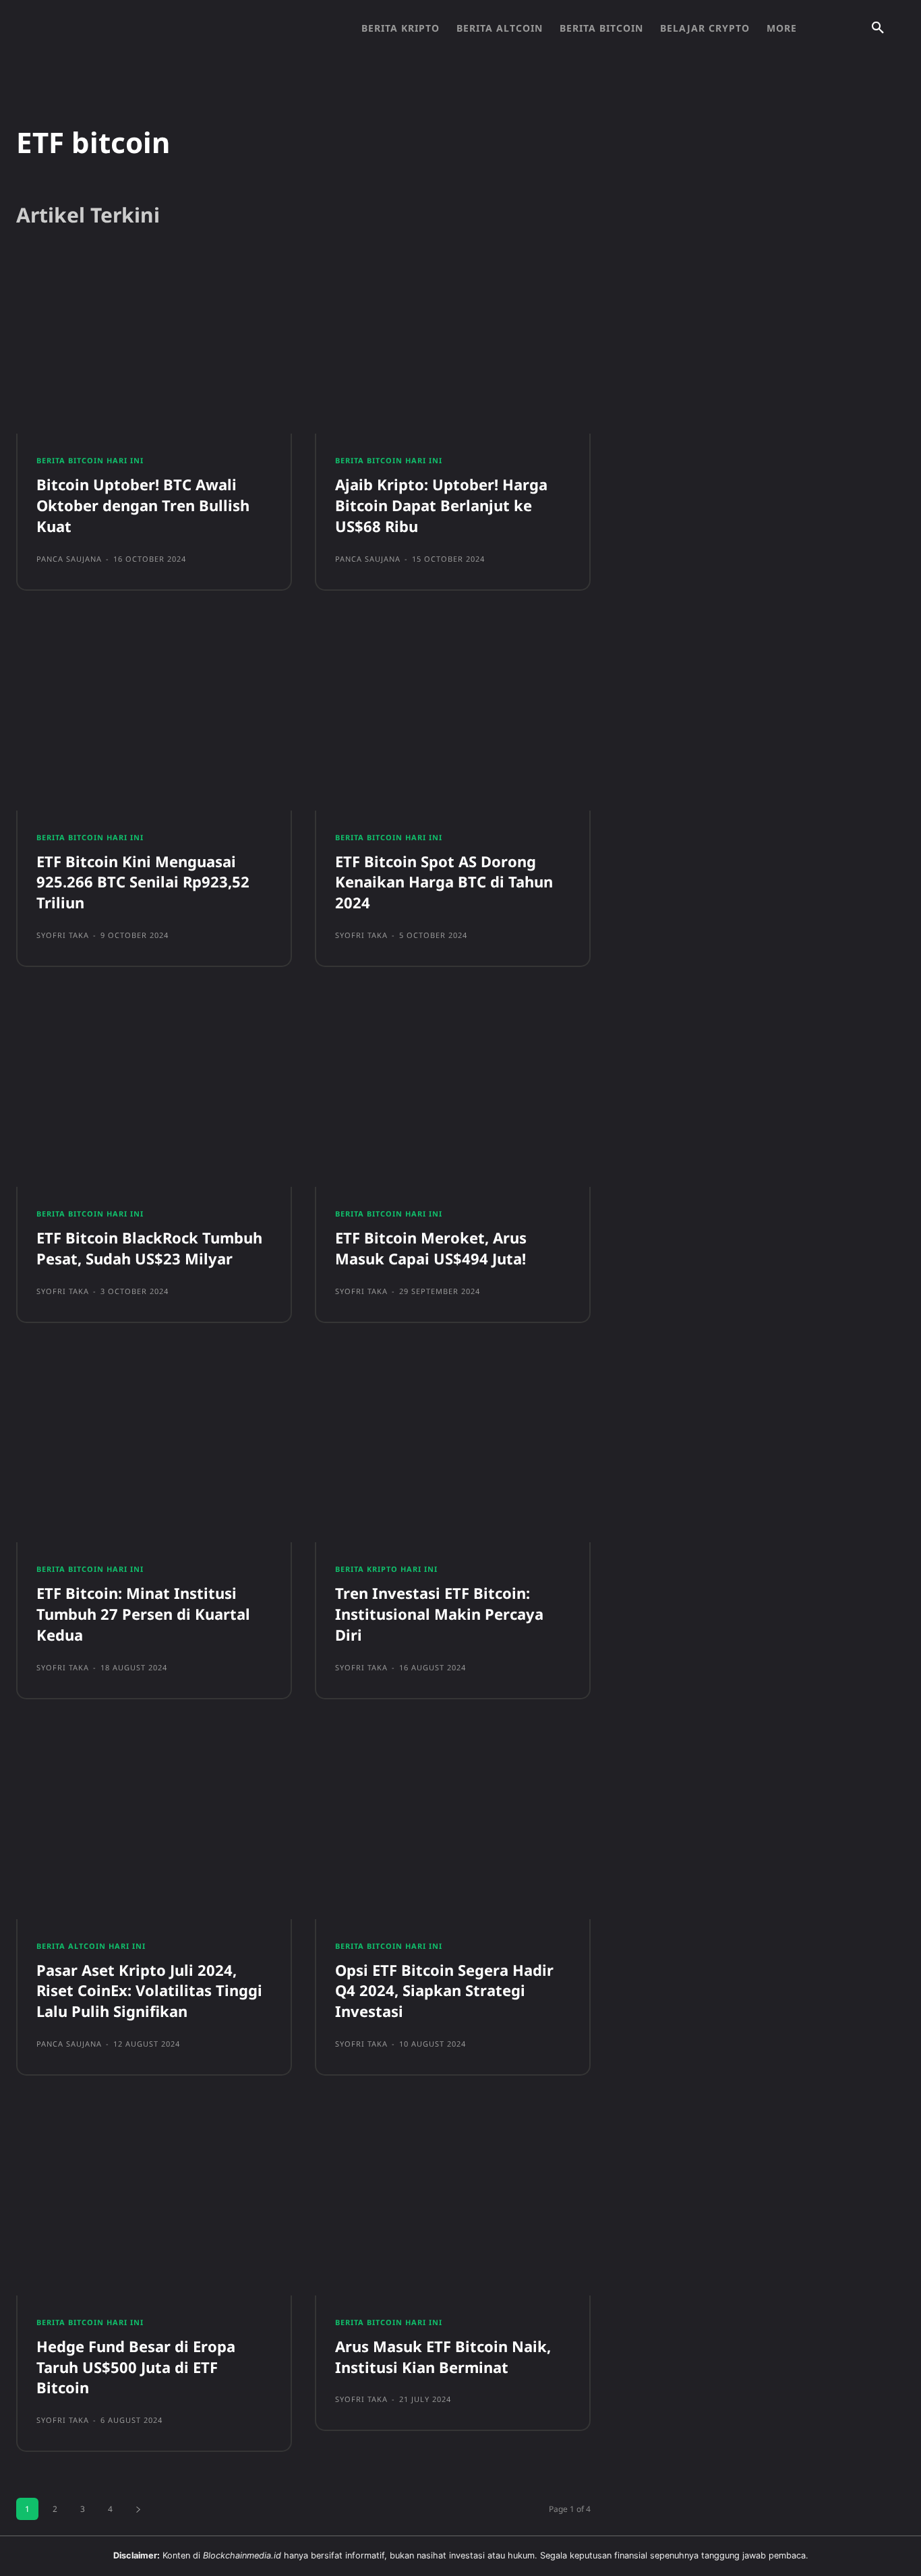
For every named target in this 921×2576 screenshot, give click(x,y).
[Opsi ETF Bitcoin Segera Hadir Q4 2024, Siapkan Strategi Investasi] (453, 1829)
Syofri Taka (63, 935)
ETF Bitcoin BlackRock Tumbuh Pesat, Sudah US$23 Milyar (149, 1248)
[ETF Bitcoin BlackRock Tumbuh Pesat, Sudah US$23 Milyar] (154, 1097)
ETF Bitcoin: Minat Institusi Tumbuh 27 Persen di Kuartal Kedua (143, 1614)
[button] (878, 28)
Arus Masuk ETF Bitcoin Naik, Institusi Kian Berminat (443, 2357)
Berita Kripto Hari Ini (386, 1569)
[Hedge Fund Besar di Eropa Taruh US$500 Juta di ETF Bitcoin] (154, 2206)
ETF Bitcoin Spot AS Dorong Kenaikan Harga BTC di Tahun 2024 (444, 882)
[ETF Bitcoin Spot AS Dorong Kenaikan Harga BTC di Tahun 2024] (453, 721)
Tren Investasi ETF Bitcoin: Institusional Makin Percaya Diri (439, 1614)
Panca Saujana (69, 559)
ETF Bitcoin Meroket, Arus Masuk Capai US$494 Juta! (431, 1248)
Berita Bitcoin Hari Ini (90, 460)
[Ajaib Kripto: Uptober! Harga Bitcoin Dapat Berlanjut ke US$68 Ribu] (453, 345)
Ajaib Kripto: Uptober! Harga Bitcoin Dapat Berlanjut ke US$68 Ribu (441, 505)
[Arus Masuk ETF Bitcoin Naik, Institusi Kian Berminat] (453, 2206)
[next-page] (138, 2509)
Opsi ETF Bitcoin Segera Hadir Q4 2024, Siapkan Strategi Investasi (444, 1991)
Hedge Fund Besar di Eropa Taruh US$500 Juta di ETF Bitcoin (136, 2367)
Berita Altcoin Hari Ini (91, 1946)
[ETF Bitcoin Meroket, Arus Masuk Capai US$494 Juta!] (453, 1097)
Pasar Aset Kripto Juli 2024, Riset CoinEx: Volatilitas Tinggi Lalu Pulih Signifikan (149, 1991)
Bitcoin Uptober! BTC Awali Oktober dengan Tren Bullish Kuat (143, 505)
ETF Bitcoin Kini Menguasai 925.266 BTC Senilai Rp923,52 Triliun (143, 882)
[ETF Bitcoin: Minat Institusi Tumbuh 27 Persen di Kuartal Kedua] (154, 1453)
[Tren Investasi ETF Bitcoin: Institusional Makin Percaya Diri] (453, 1453)
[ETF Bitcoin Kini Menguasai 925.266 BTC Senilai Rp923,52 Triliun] (154, 721)
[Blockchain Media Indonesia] (162, 28)
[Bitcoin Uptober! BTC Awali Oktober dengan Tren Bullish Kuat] (154, 345)
